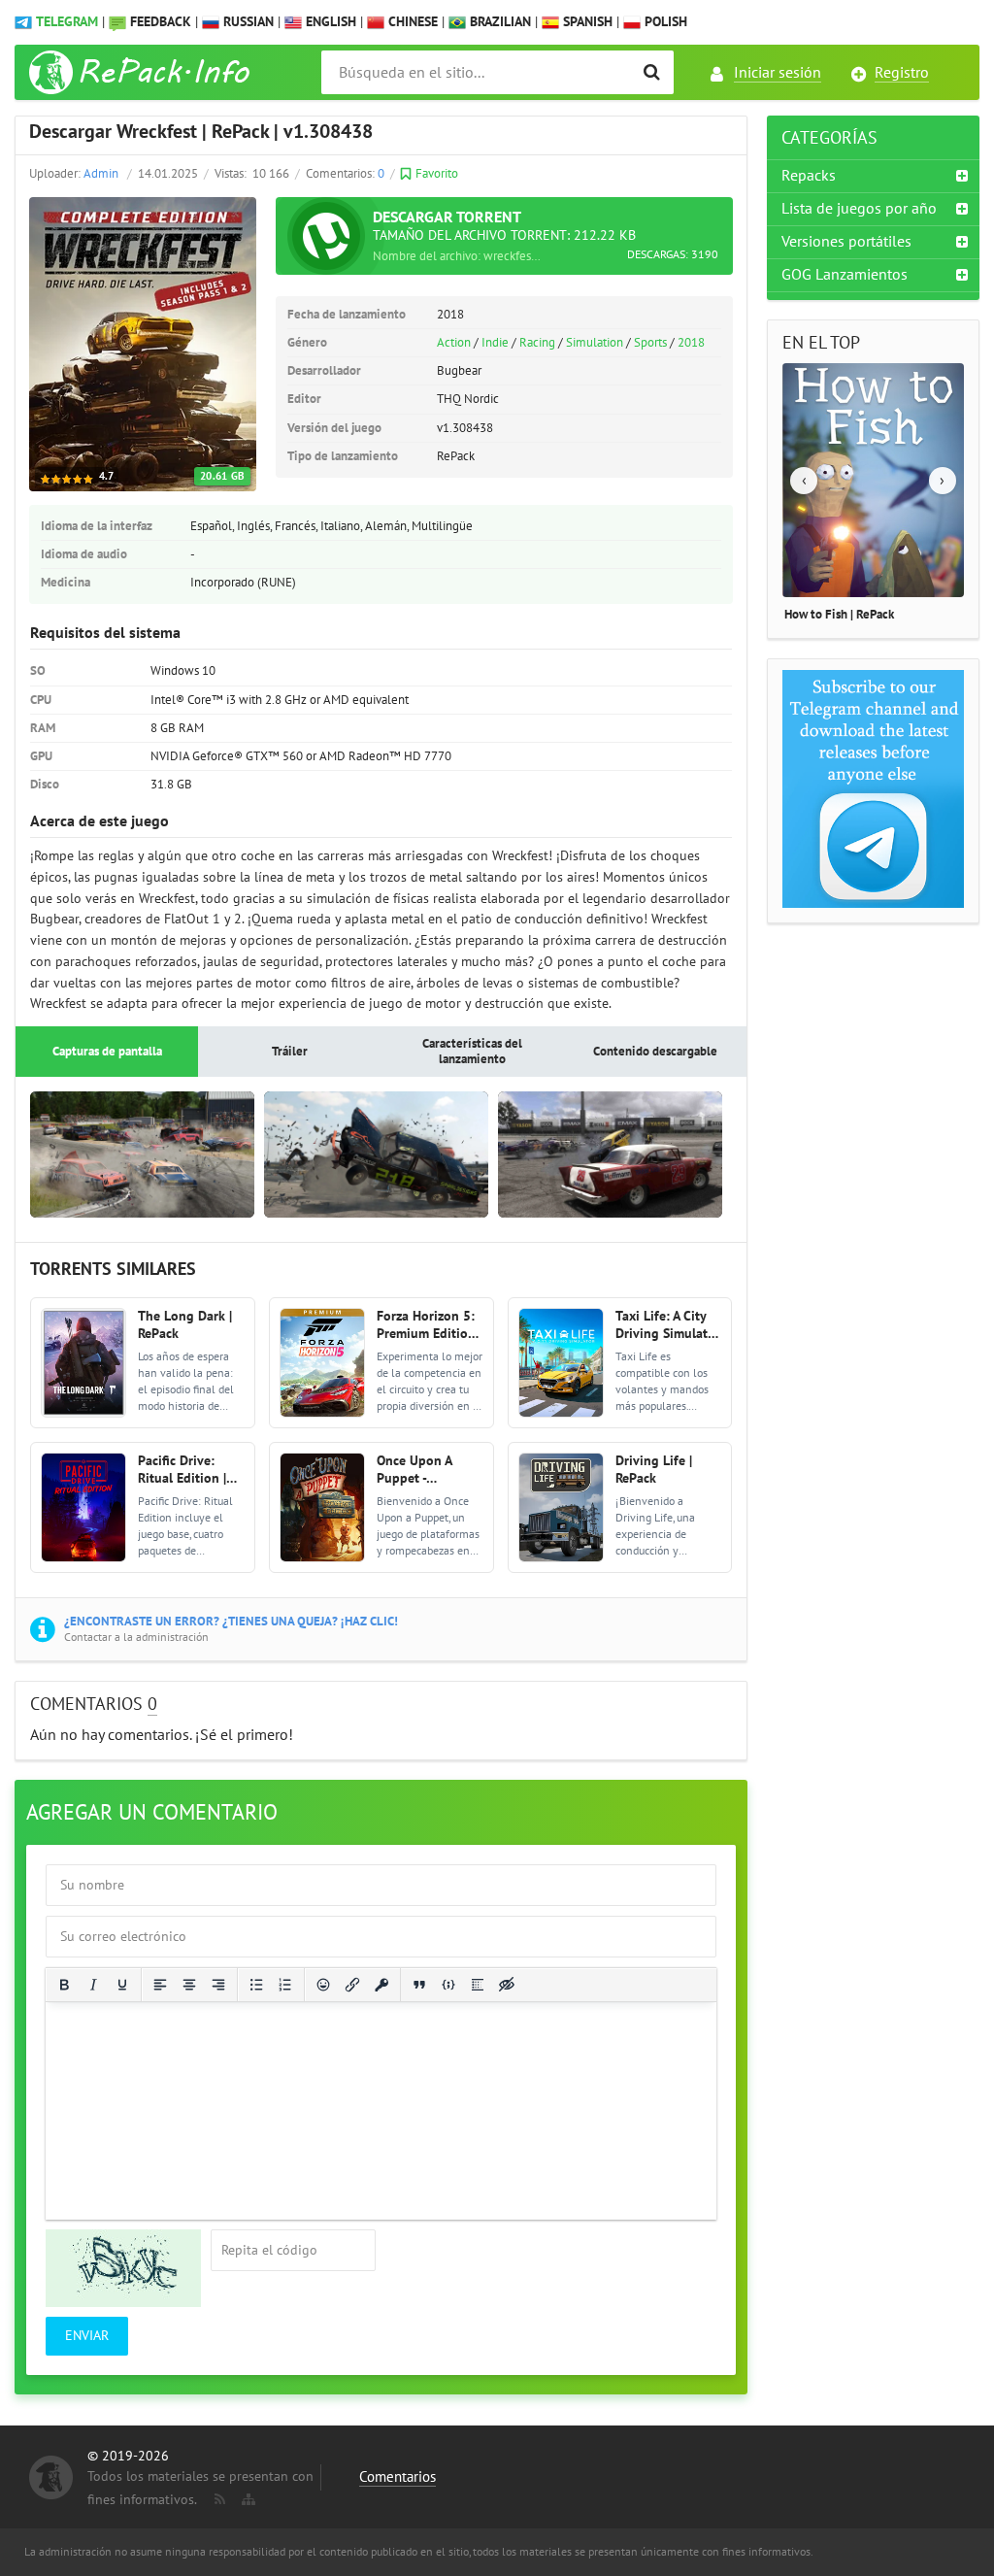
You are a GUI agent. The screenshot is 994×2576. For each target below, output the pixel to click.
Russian (247, 22)
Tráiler (290, 1052)
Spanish (586, 22)
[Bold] (64, 1985)
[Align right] (218, 1985)
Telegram (67, 22)
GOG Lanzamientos (845, 275)
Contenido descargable (655, 1052)
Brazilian (498, 22)
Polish (664, 22)
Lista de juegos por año (859, 209)
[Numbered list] (285, 1985)
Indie (495, 343)
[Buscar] (652, 72)
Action (454, 343)
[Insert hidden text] (507, 1985)
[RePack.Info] (142, 72)
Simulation (595, 343)
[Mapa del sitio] (247, 2495)
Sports (650, 343)
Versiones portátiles (846, 242)
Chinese (411, 22)
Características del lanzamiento (472, 1052)
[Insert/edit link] (352, 1985)
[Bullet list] (256, 1985)
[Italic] (93, 1985)
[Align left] (160, 1985)
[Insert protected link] (381, 1985)
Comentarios (398, 2477)
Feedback (161, 22)
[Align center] (189, 1985)
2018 (691, 343)
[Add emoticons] (323, 1985)
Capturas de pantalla (107, 1052)
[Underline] (122, 1985)
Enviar (87, 2336)
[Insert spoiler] (478, 1985)
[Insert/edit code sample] (448, 1985)
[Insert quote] (419, 1985)
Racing (537, 343)
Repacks (809, 176)
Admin (101, 174)
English (329, 22)
